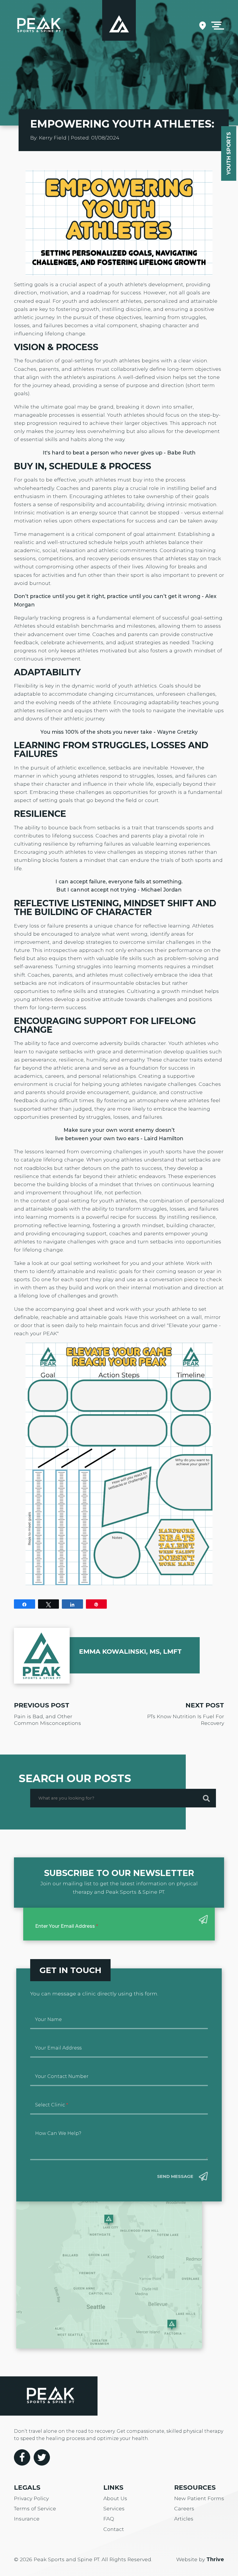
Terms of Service (35, 2508)
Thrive (215, 2559)
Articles (184, 2519)
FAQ (109, 2519)
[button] (218, 26)
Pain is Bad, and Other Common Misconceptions (47, 1720)
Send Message (175, 2176)
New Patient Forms (199, 2498)
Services (114, 2508)
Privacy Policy (31, 2498)
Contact (114, 2529)
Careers (184, 2508)
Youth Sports (229, 153)
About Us (115, 2498)
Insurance (27, 2519)
